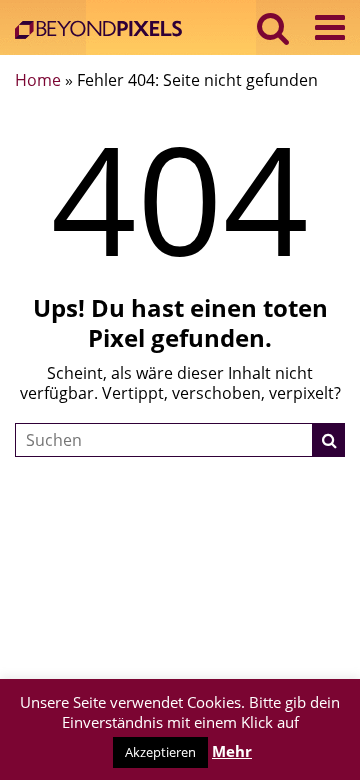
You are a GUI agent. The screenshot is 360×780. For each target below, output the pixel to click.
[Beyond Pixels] (103, 31)
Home (38, 80)
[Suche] (329, 440)
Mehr (232, 751)
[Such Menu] (273, 27)
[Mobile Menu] (330, 27)
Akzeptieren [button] (160, 752)
